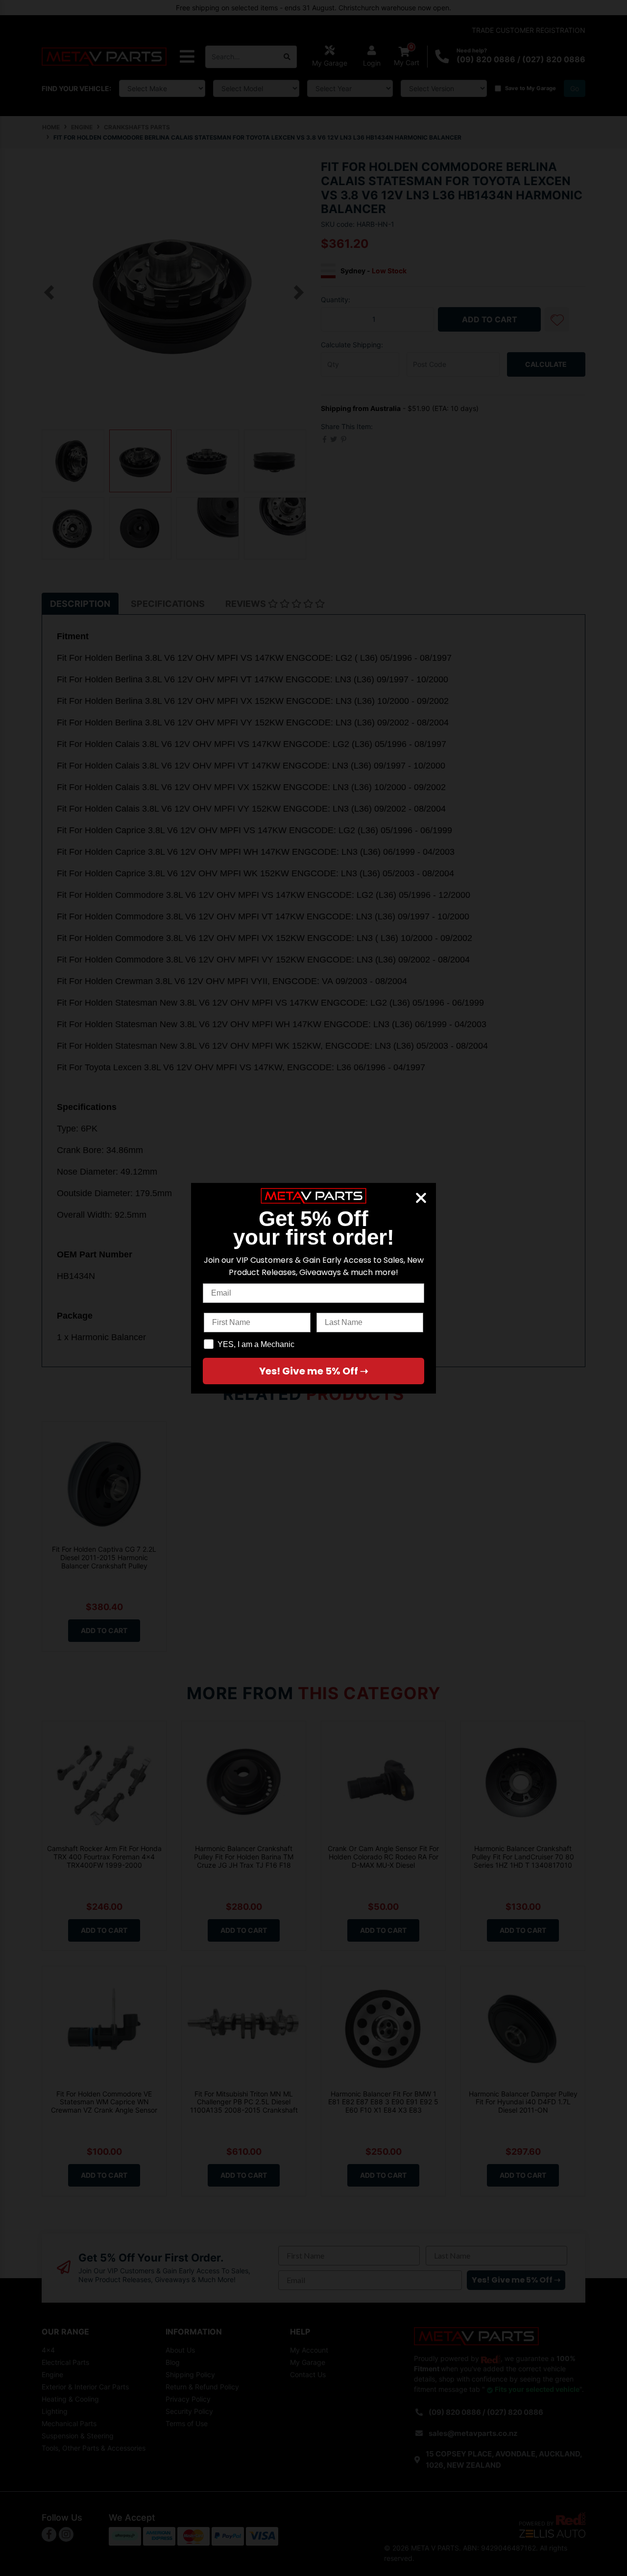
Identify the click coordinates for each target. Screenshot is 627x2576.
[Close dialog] (421, 1198)
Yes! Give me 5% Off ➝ (314, 1371)
